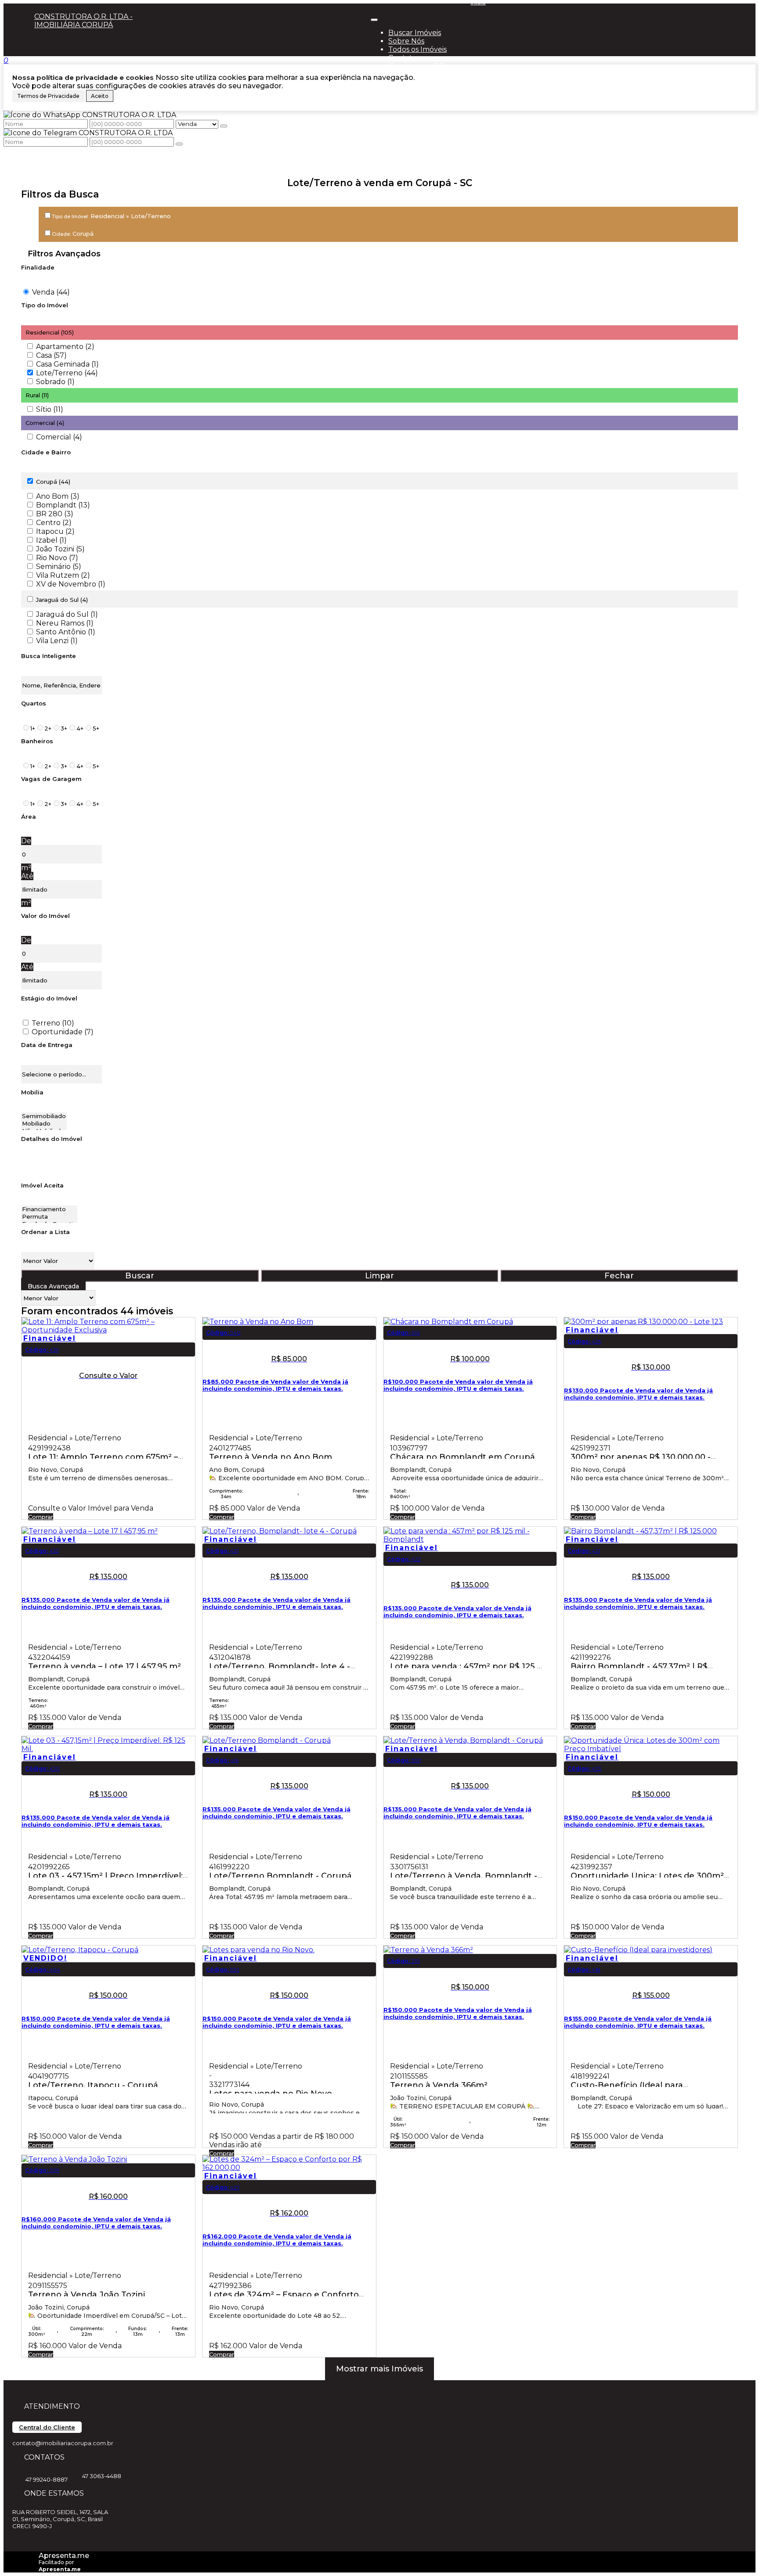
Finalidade (38, 267)
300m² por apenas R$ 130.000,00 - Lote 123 (641, 1456)
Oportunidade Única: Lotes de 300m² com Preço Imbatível (647, 1875)
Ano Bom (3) (58, 496)
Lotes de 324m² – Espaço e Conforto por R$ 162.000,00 (284, 2294)
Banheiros (37, 741)
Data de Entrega (47, 1045)
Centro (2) (54, 523)
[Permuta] (49, 1217)
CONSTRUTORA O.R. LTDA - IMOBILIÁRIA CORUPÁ (83, 21)
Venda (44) (51, 292)
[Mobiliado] (44, 1124)
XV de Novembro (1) (71, 584)
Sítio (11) (50, 409)
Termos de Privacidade (48, 96)
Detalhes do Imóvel (52, 1139)
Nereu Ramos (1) (65, 623)
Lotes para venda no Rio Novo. (271, 2092)
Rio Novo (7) (57, 558)
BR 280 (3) (55, 514)
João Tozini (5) (60, 549)
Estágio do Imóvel (49, 998)
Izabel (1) (51, 540)
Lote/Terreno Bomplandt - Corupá (280, 1875)
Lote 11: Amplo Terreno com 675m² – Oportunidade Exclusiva (103, 1456)
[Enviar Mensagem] (179, 144)
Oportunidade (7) (63, 1032)
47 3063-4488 (102, 2476)
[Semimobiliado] (44, 1116)
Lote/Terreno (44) (67, 373)
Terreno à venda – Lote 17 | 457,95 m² (105, 1665)
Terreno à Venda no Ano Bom (271, 1456)
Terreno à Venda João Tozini (87, 2294)
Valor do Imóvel (45, 916)
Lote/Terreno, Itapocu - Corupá (93, 2084)
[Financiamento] (49, 1209)
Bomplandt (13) (63, 505)
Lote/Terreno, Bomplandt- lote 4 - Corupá (280, 1665)
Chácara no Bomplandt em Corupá (463, 1456)
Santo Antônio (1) (66, 632)
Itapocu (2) (55, 531)
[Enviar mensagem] (224, 126)
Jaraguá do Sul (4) (62, 600)
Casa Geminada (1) (67, 364)
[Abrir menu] (374, 17)
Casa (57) (51, 355)
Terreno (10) (53, 1023)
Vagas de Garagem (51, 779)
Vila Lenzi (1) (57, 641)
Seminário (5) (59, 567)
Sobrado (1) (55, 382)
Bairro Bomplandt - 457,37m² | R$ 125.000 (639, 1665)
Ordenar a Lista (45, 1232)
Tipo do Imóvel (45, 305)
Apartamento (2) (65, 347)
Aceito (100, 96)
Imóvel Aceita (42, 1185)
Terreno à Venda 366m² (439, 2084)
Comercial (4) (59, 437)
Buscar (140, 1276)
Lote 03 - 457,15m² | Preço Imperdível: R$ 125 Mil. (105, 1875)
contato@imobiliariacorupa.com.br (63, 2443)
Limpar (379, 1276)
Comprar (41, 1517)
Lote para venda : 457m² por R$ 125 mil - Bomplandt (470, 1665)
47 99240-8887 (47, 2479)
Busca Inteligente (49, 656)
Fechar (619, 1276)
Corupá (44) (53, 482)
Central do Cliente (47, 2427)
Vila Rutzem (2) (63, 575)
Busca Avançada (53, 1286)
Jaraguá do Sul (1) (67, 614)
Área (29, 817)
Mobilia (32, 1092)
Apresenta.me (64, 2556)
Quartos (34, 703)
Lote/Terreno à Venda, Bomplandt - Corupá (464, 1875)
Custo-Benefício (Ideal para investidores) (627, 2084)
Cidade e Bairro (46, 452)
